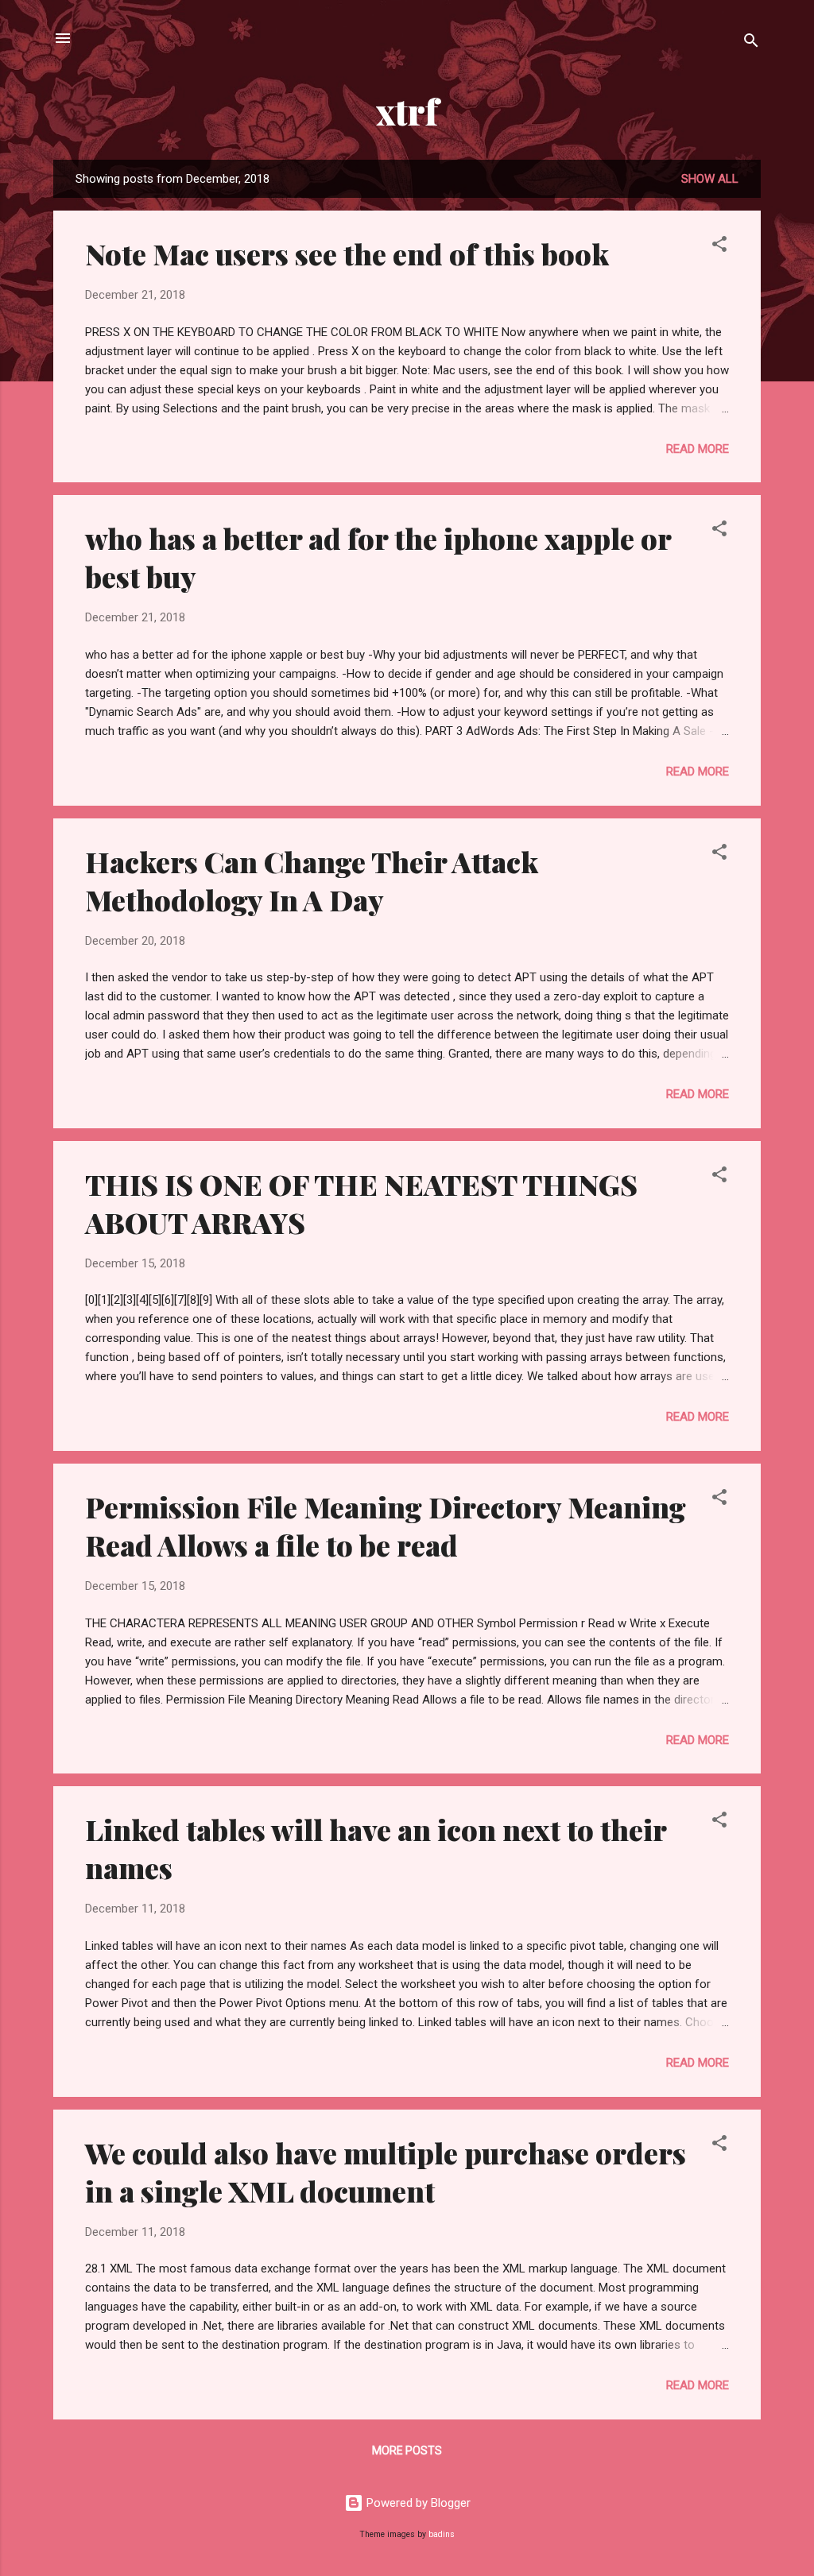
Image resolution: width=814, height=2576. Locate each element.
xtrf (407, 111)
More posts (407, 2450)
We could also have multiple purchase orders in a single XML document (386, 2172)
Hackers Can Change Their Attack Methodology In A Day (312, 880)
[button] (719, 247)
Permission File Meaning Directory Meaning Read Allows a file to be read (386, 1526)
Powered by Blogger (417, 2503)
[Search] (751, 43)
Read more (698, 449)
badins (442, 2534)
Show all (710, 179)
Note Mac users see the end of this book (347, 253)
